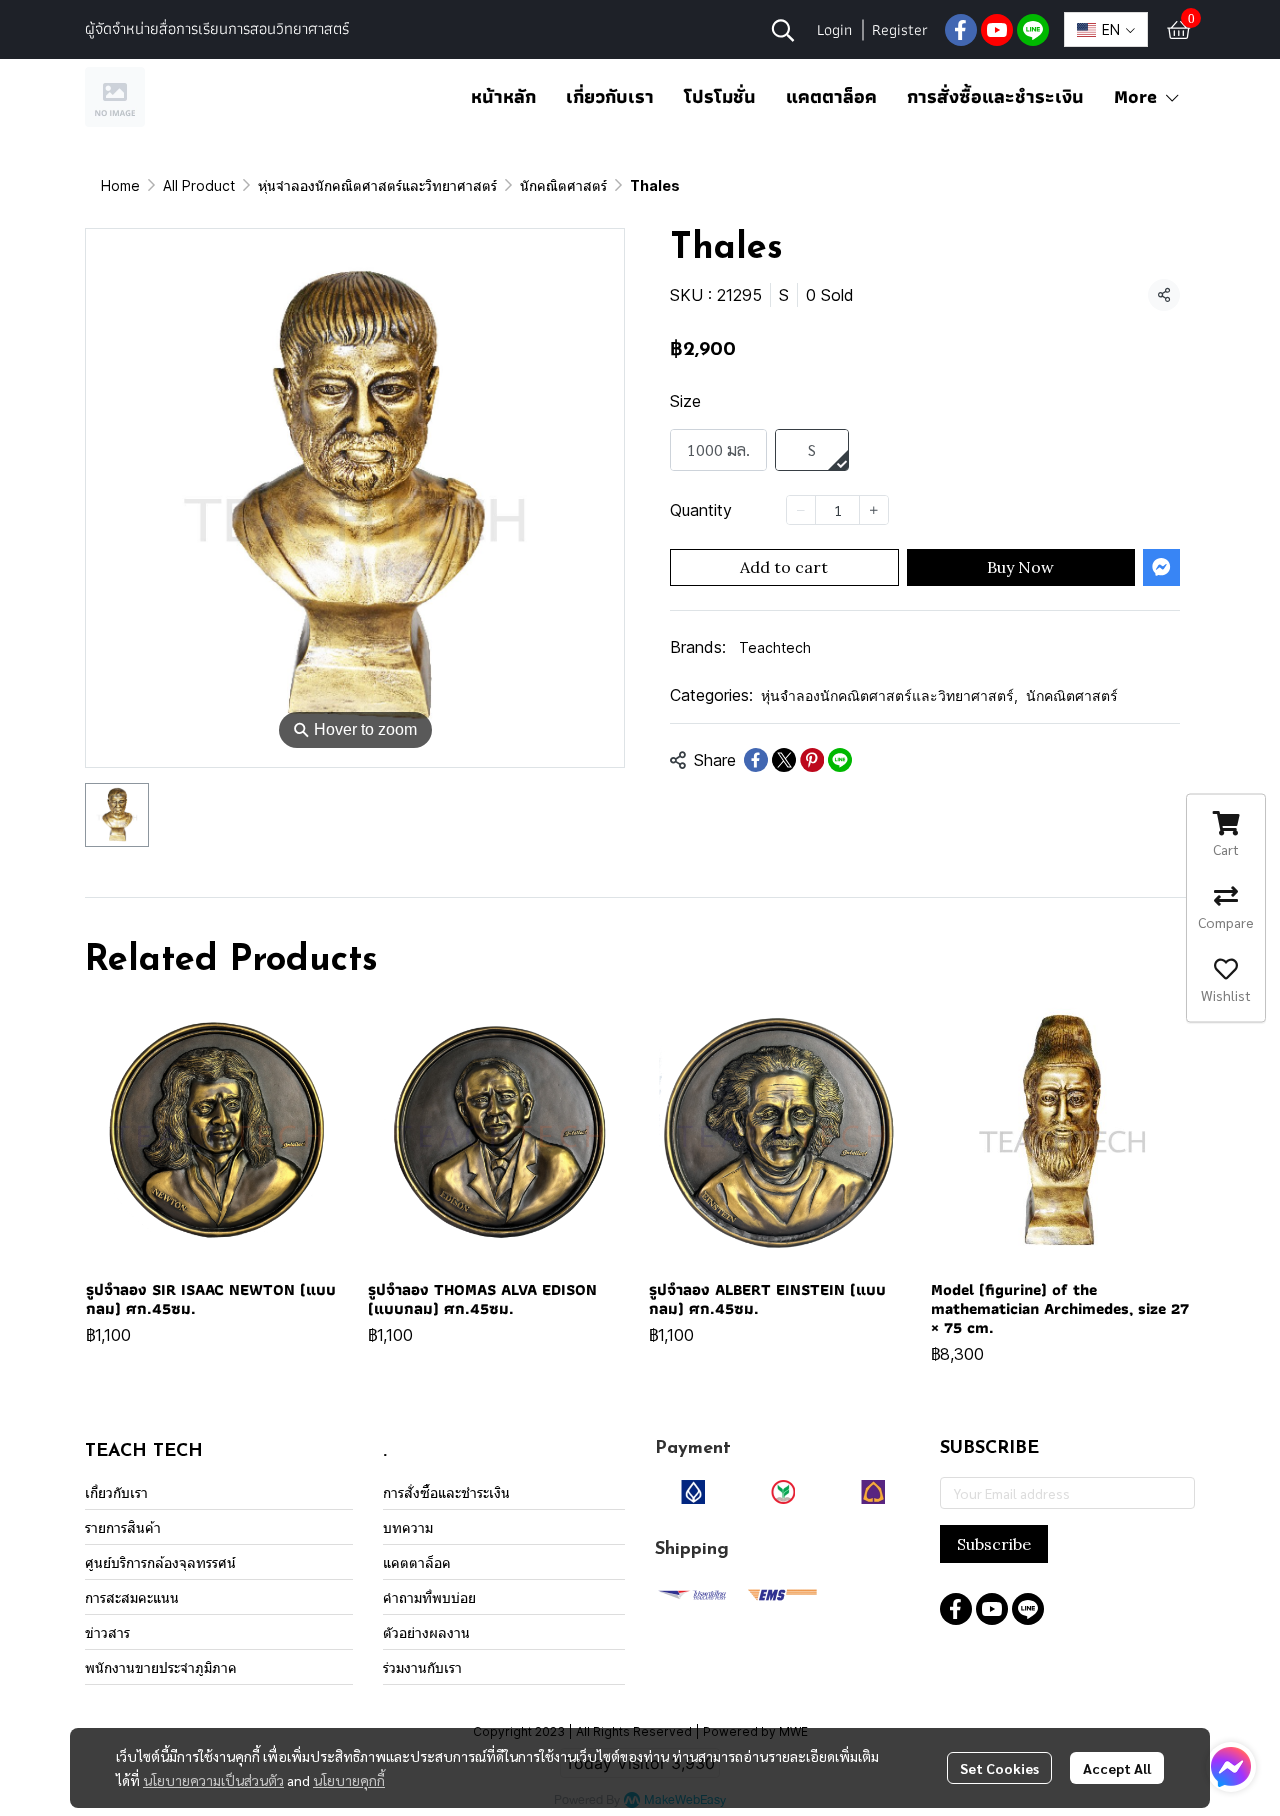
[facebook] (961, 30)
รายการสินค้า (123, 1527)
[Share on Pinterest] (812, 760)
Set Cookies (999, 1768)
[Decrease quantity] (801, 510)
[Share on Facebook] (756, 760)
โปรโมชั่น (720, 96)
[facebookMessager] (1231, 1767)
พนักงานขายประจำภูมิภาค (161, 1667)
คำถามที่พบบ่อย (429, 1597)
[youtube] (997, 30)
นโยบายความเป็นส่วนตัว (213, 1780)
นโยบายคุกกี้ (349, 1780)
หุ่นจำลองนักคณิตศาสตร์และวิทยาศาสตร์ (377, 185)
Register (900, 29)
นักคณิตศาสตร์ (563, 185)
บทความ (408, 1527)
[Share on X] (784, 760)
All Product (199, 185)
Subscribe (994, 1544)
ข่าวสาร (107, 1632)
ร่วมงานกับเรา (422, 1667)
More (1138, 96)
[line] (1033, 30)
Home (120, 185)
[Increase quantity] (874, 510)
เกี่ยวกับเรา (610, 96)
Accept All (1117, 1768)
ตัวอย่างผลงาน (426, 1632)
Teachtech (775, 647)
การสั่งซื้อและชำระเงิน (995, 96)
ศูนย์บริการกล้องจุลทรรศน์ (160, 1562)
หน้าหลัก (503, 96)
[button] (783, 30)
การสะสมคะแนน (132, 1597)
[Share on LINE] (840, 760)
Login (834, 29)
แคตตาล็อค (831, 96)
